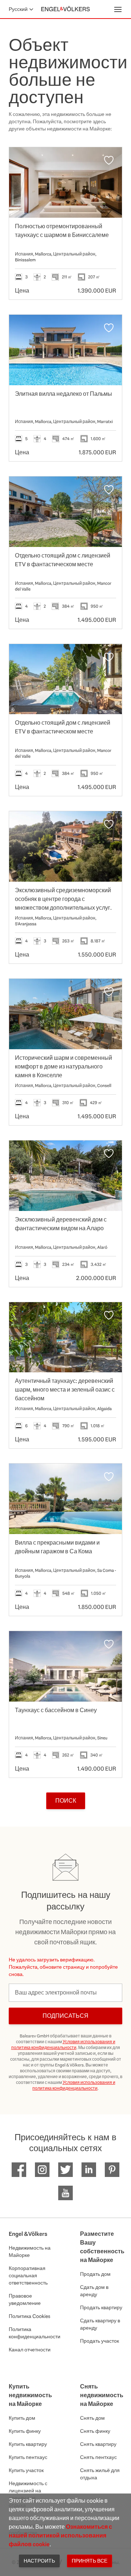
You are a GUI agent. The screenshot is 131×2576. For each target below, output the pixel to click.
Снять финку (95, 2431)
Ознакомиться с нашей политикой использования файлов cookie (60, 2535)
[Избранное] (109, 160)
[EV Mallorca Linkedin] (89, 2170)
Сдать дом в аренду (94, 2291)
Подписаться (65, 2016)
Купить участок (26, 2470)
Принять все (90, 2561)
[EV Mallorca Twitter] (65, 2170)
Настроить (39, 2561)
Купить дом (22, 2418)
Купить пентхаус (28, 2457)
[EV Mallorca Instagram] (42, 2170)
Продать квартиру (101, 2307)
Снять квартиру (98, 2444)
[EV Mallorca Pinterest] (112, 2170)
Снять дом (92, 2418)
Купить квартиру (28, 2444)
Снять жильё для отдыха (100, 2474)
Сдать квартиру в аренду (100, 2324)
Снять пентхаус (98, 2457)
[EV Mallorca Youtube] (65, 2193)
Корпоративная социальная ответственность (28, 2275)
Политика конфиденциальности (30, 2333)
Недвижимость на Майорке (30, 2251)
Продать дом (95, 2274)
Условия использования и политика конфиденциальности (63, 2045)
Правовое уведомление (25, 2299)
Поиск (66, 1801)
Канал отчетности (30, 2350)
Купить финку (25, 2431)
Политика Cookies (29, 2316)
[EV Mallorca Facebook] (19, 2170)
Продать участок (100, 2341)
